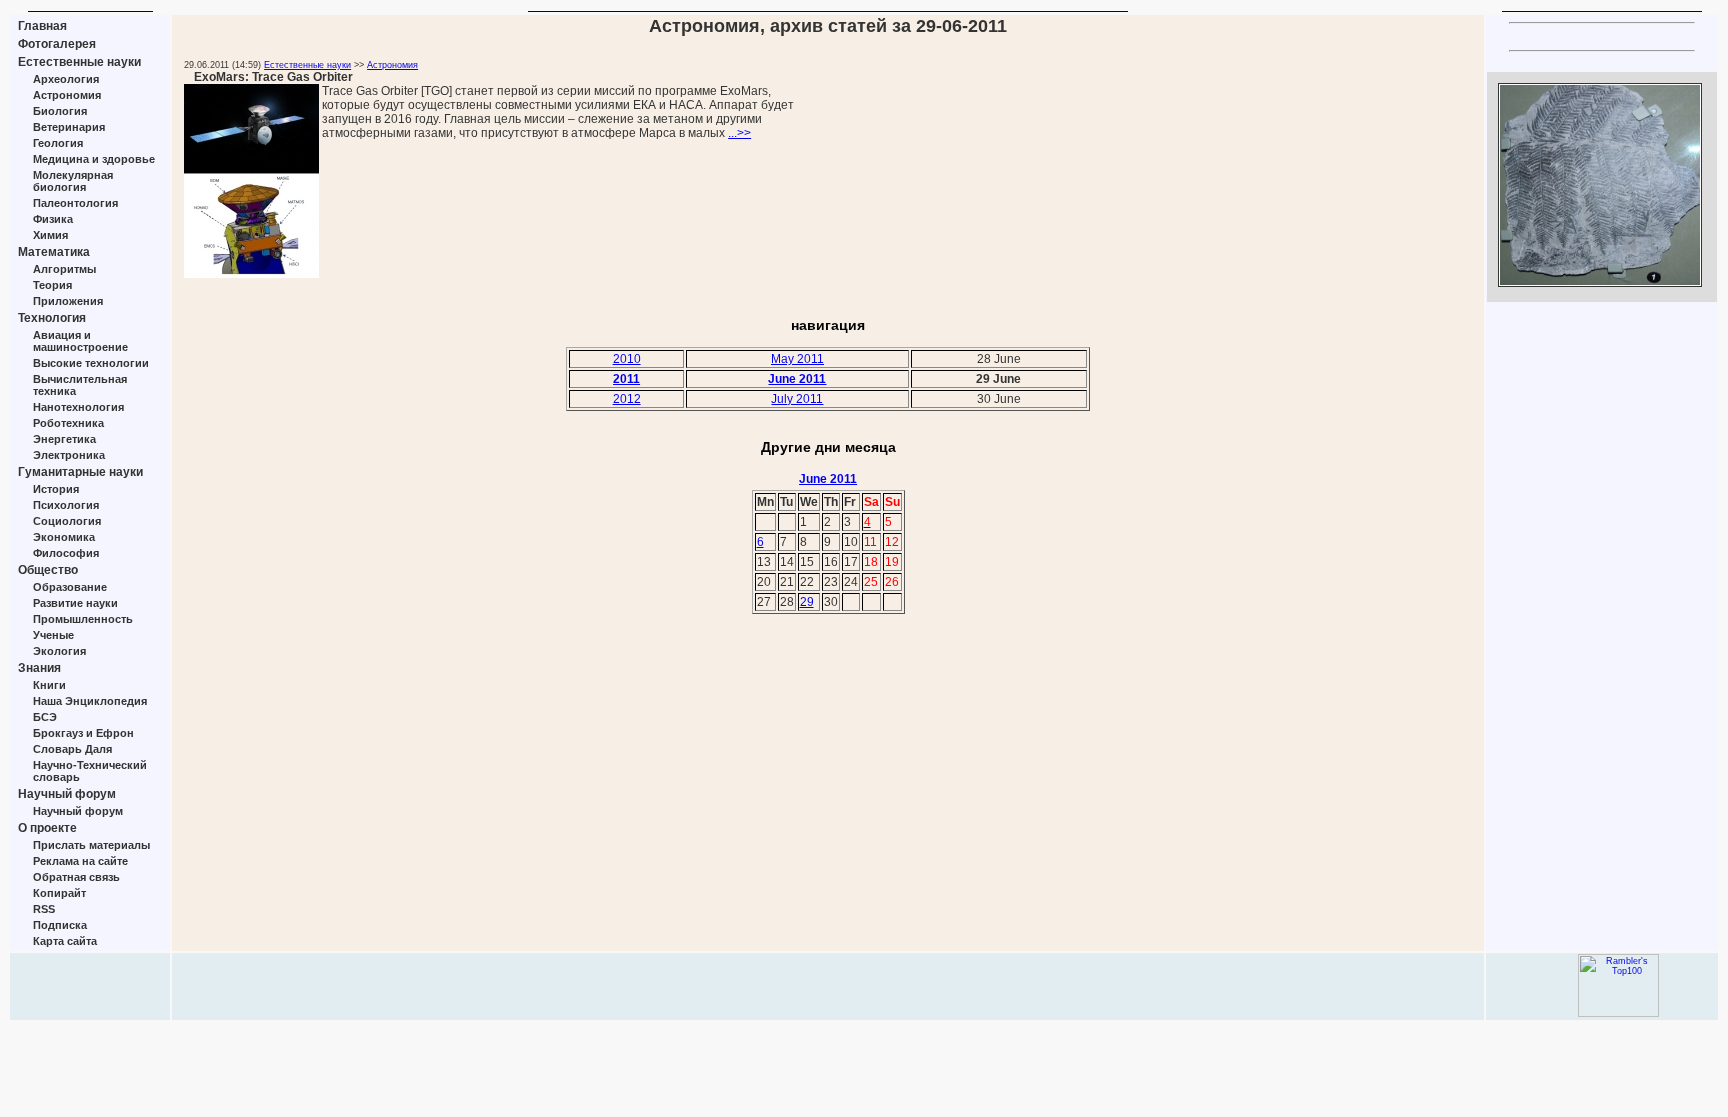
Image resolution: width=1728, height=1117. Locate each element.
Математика (54, 252)
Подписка (60, 925)
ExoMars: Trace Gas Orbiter (273, 77)
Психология (66, 505)
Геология (58, 143)
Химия (50, 235)
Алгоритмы (64, 269)
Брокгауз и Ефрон (83, 733)
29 (807, 602)
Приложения (68, 301)
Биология (60, 111)
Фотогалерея (57, 44)
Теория (52, 285)
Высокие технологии (91, 363)
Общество (48, 570)
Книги (49, 685)
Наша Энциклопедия (90, 701)
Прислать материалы (91, 845)
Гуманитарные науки (80, 472)
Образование (70, 587)
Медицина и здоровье (94, 159)
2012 (627, 399)
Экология (59, 651)
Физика (53, 219)
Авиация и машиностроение (80, 341)
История (56, 489)
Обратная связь (76, 877)
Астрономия (67, 95)
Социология (67, 521)
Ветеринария (69, 127)
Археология (66, 79)
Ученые (53, 635)
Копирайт (59, 893)
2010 (627, 359)
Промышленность (83, 619)
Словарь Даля (72, 749)
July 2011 (797, 399)
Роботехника (68, 423)
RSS (44, 909)
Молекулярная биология (73, 181)
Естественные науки (79, 62)
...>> (739, 133)
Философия (66, 553)
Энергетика (64, 439)
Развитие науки (75, 603)
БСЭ (45, 717)
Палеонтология (75, 203)
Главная (42, 26)
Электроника (69, 455)
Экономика (64, 537)
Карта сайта (65, 941)
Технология (52, 318)
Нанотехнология (78, 407)
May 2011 (797, 359)
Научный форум (67, 794)
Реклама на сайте (80, 861)
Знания (39, 668)
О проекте (47, 828)
